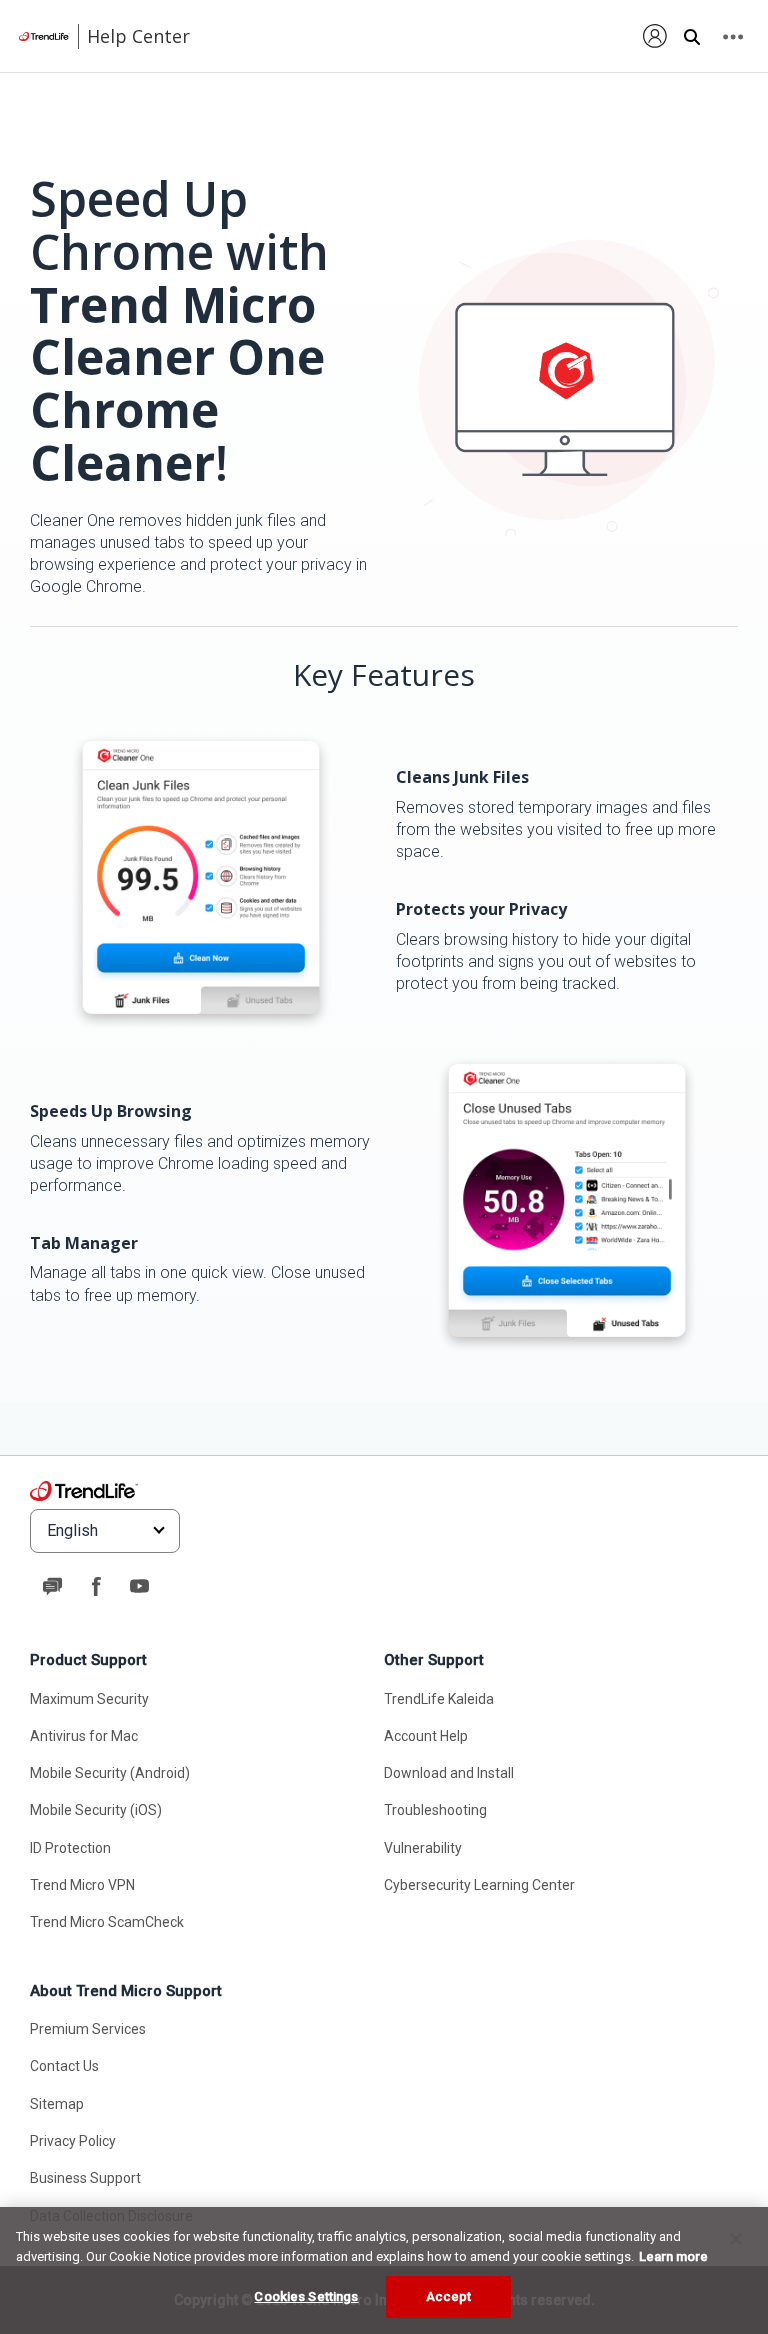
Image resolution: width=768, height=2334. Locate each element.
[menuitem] (655, 35)
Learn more (673, 2256)
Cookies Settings (306, 2296)
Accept (449, 2296)
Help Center (138, 36)
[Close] (736, 2239)
